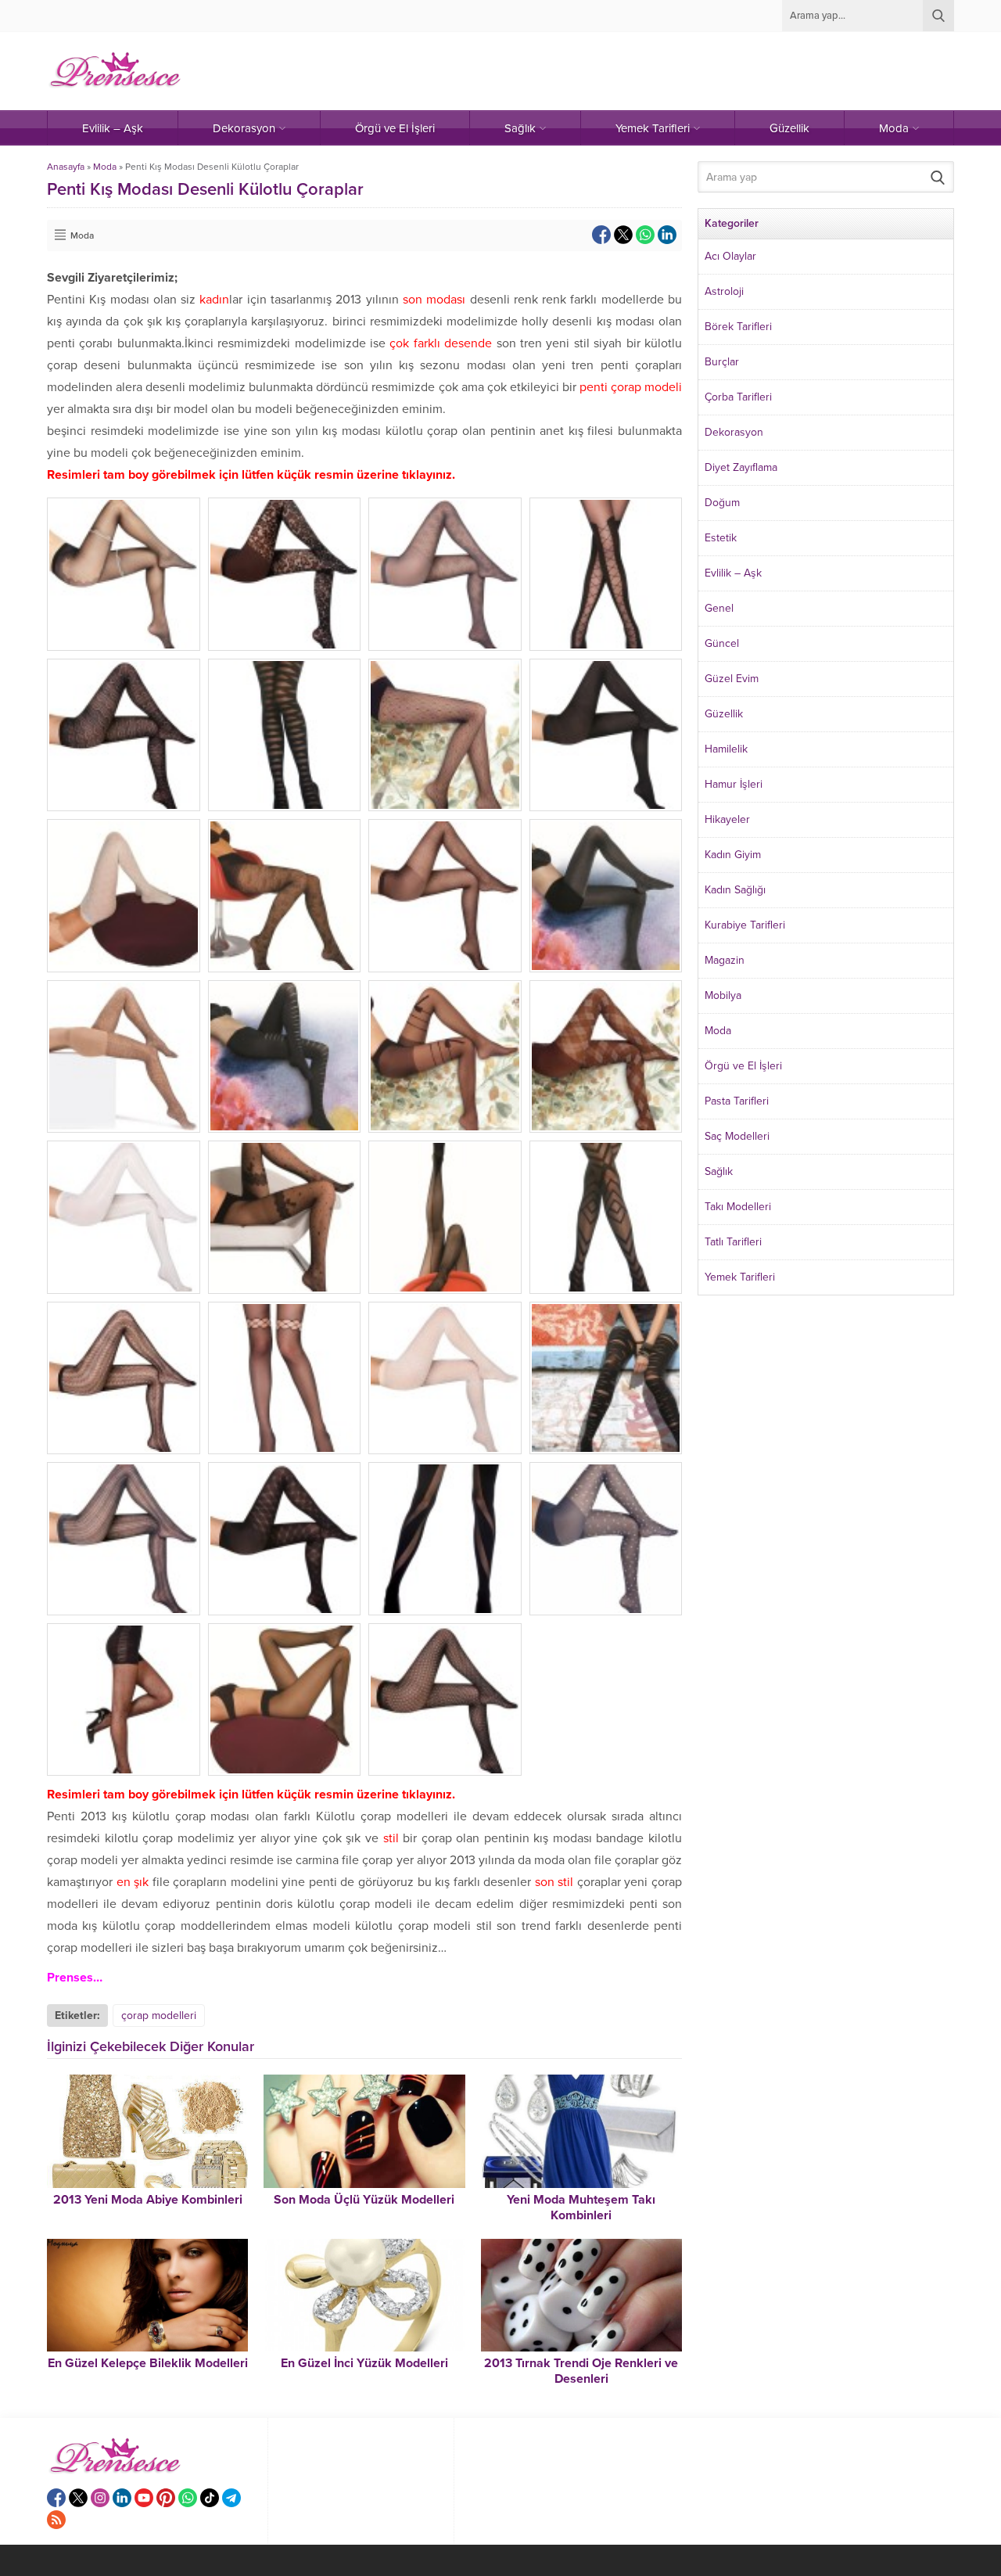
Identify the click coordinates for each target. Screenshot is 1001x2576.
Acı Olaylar (730, 256)
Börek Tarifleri (738, 327)
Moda (105, 167)
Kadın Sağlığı (735, 890)
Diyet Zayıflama (741, 467)
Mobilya (723, 995)
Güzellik (724, 714)
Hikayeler (727, 819)
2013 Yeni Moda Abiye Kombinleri (148, 2200)
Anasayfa (66, 167)
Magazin (725, 960)
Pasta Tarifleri (737, 1101)
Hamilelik (726, 749)
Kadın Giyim (733, 855)
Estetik (721, 538)
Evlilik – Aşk (733, 573)
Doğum (722, 503)
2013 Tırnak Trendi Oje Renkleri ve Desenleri (581, 2371)
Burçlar (722, 362)
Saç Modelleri (737, 1136)
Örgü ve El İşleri (743, 1066)
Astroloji (724, 291)
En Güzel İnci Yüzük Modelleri (364, 2363)
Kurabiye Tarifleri (745, 925)
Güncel (722, 643)
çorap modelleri (159, 2016)
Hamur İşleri (734, 784)
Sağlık (719, 1171)
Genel (719, 608)
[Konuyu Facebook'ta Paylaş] (601, 235)
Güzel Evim (732, 679)
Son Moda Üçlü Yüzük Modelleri (364, 2200)
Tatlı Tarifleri (733, 1242)
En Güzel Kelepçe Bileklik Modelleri (148, 2363)
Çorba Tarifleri (738, 397)
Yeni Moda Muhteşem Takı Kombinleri (581, 2208)
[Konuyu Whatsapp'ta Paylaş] (645, 235)
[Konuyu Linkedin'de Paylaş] (667, 235)
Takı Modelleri (738, 1207)
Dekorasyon (734, 432)
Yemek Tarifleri (740, 1277)
